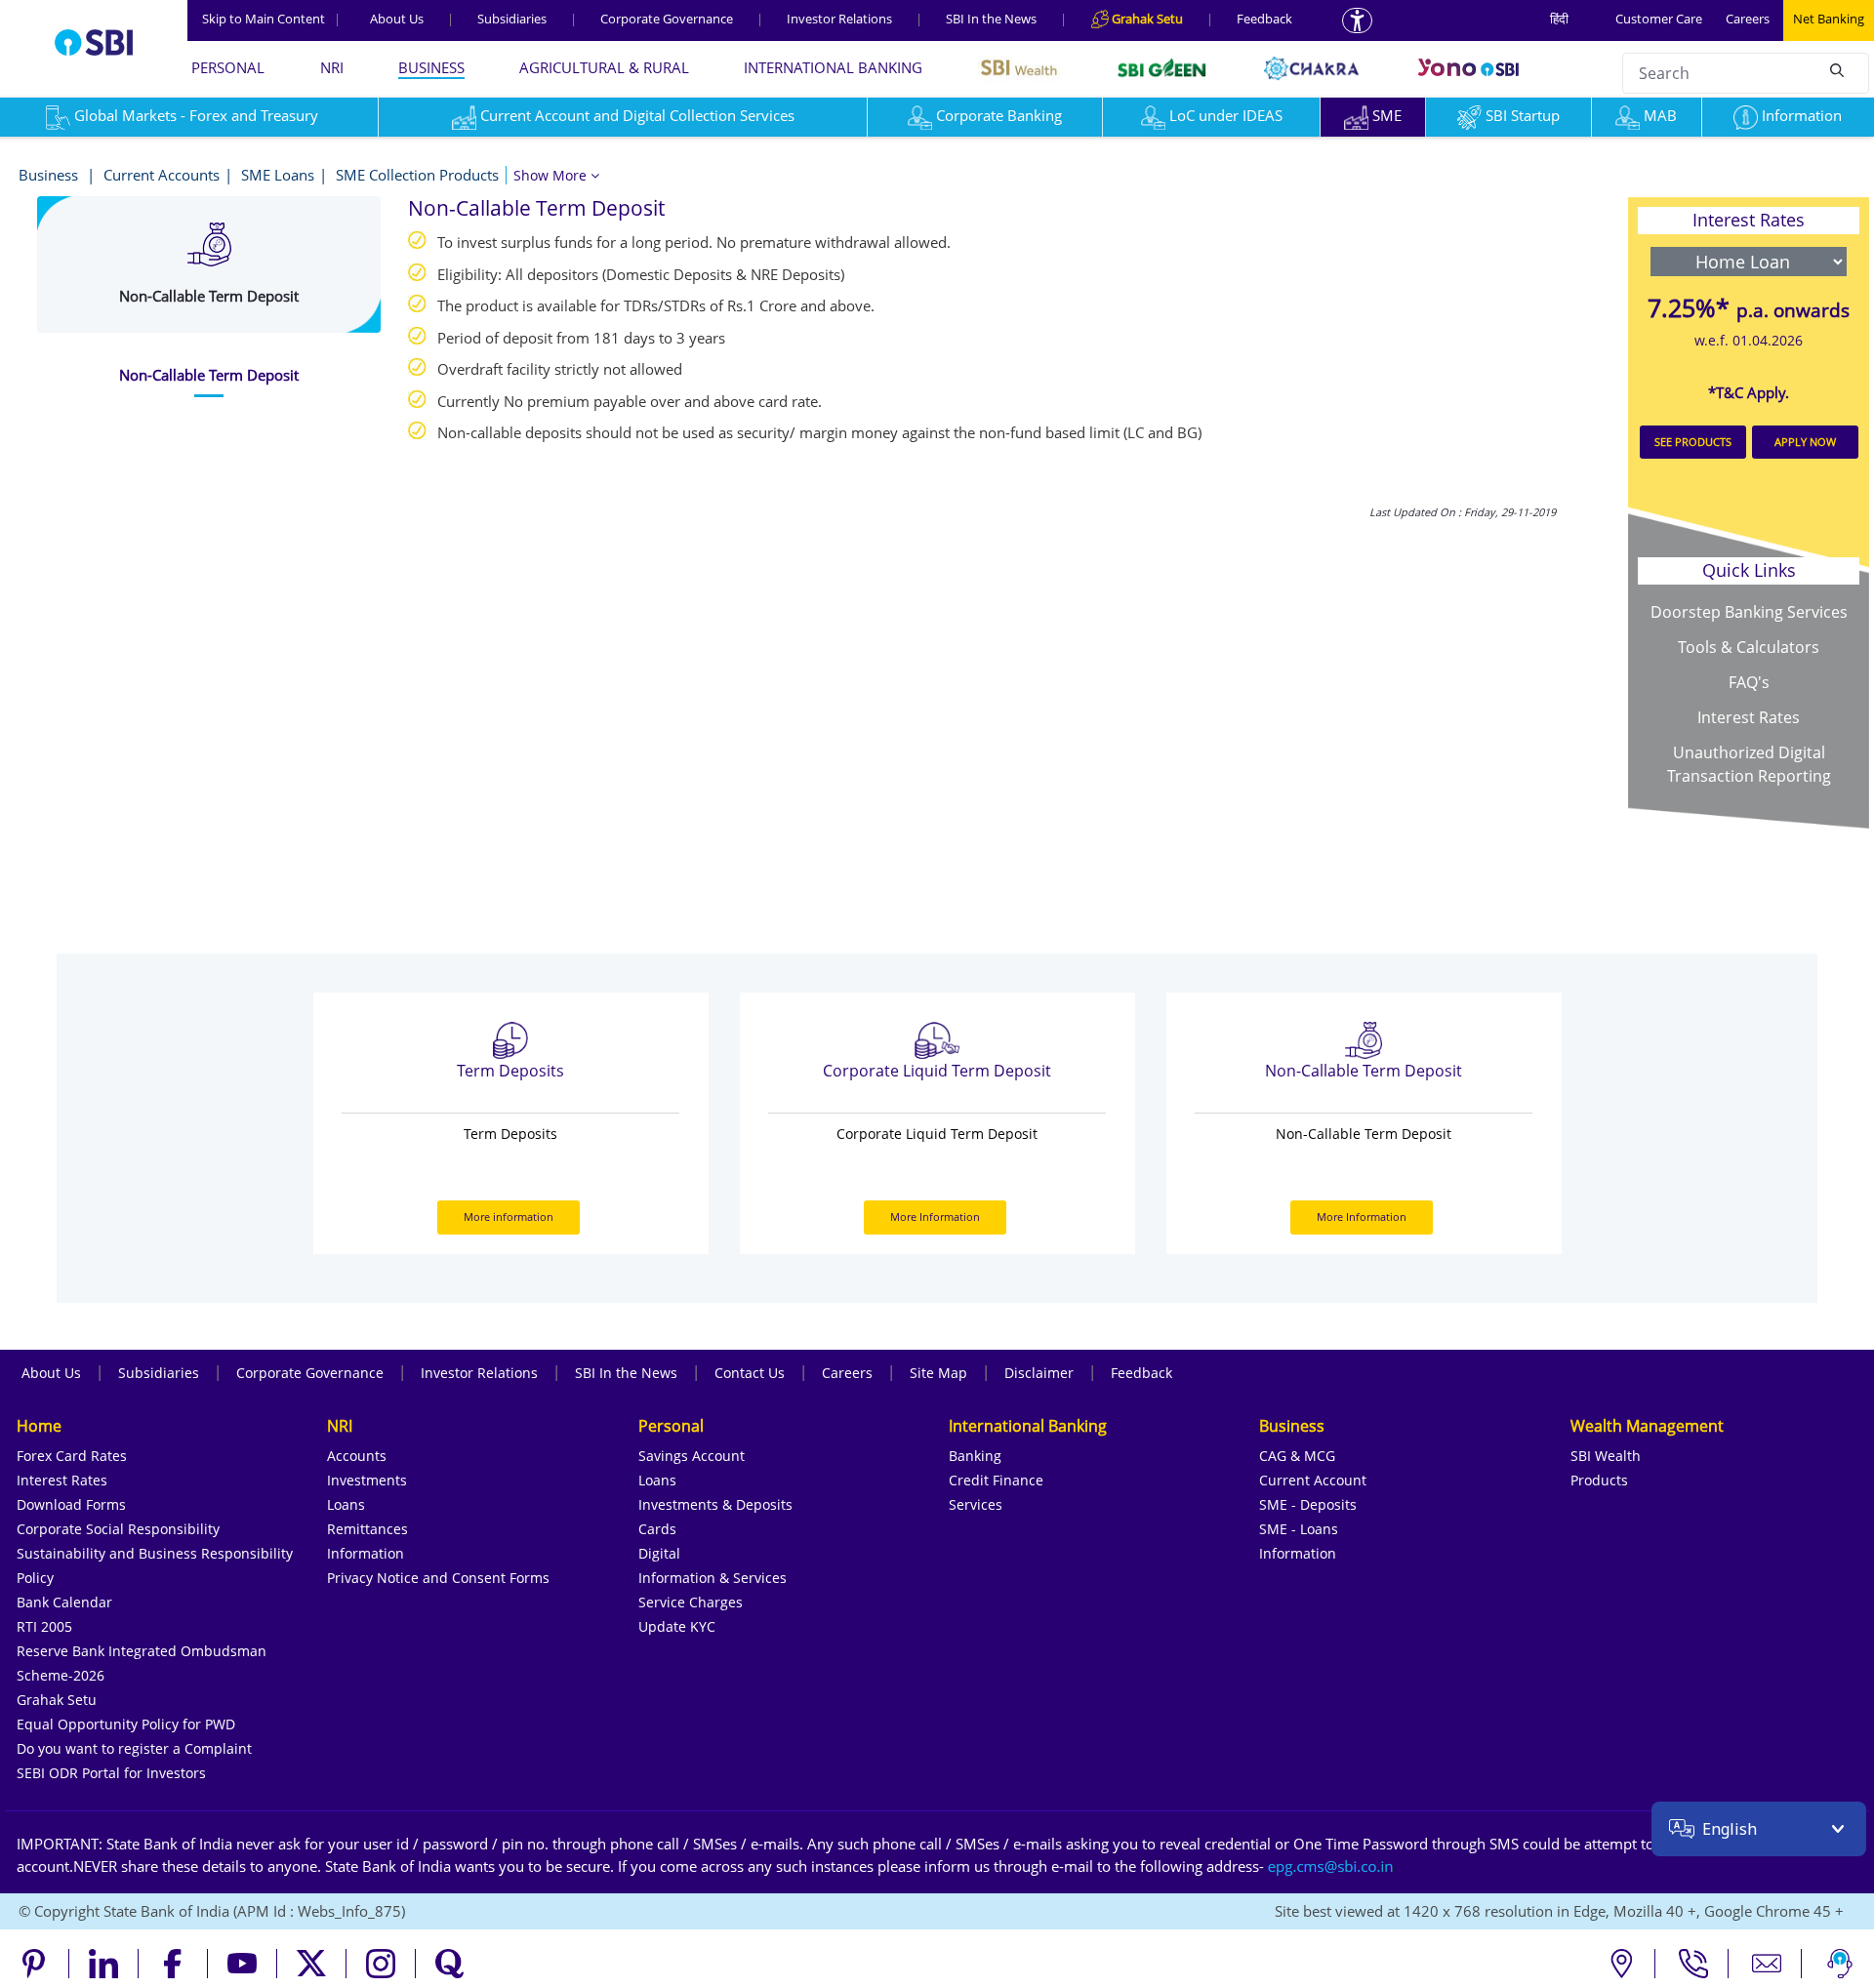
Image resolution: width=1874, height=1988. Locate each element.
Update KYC (677, 1626)
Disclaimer (1039, 1373)
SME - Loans (1299, 1529)
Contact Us (750, 1373)
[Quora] (450, 1964)
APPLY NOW (1805, 442)
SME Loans (278, 175)
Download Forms (71, 1504)
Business (50, 175)
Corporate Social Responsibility (118, 1529)
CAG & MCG (1297, 1456)
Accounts (357, 1456)
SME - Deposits (1308, 1504)
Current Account (1313, 1480)
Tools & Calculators (1749, 647)
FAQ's (1749, 682)
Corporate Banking (999, 115)
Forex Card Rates (72, 1456)
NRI (332, 67)
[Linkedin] (104, 1964)
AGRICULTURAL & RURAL (604, 67)
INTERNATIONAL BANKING (833, 67)
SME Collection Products (417, 175)
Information (1802, 115)
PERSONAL (228, 67)
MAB (1660, 115)
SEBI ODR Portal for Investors (111, 1773)
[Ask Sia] (1840, 1964)
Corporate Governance (667, 19)
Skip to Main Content (271, 19)
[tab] (209, 375)
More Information (935, 1217)
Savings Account (692, 1456)
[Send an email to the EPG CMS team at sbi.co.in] (1331, 1866)
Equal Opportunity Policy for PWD (126, 1724)
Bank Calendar (64, 1602)
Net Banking (1829, 19)
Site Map (938, 1373)
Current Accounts (162, 175)
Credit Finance (996, 1480)
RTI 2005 (44, 1626)
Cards (657, 1529)
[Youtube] (243, 1964)
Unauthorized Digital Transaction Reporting (1749, 764)
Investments (367, 1480)
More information (509, 1217)
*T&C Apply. (1749, 392)
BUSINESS (431, 67)
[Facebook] (173, 1964)
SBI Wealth (1606, 1456)
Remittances (367, 1529)
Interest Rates (1749, 717)
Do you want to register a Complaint (134, 1748)
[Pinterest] (35, 1964)
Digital (659, 1553)
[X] (312, 1964)
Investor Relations (839, 19)
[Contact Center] (1694, 1964)
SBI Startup (1523, 115)
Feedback (1264, 19)
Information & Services (713, 1578)
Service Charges (691, 1602)
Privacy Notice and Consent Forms (438, 1578)
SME (1387, 115)
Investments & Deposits (715, 1504)
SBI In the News (991, 19)
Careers (1748, 19)
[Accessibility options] (1357, 20)
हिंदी (1559, 19)
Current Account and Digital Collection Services (637, 115)
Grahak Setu (57, 1700)
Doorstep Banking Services (1749, 612)
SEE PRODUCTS (1693, 442)
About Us (397, 19)
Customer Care (1659, 19)
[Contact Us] (1767, 1964)
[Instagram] (381, 1964)
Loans (346, 1504)
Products (1599, 1480)
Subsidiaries (512, 19)
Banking (975, 1456)
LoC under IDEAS (1226, 115)
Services (976, 1504)
